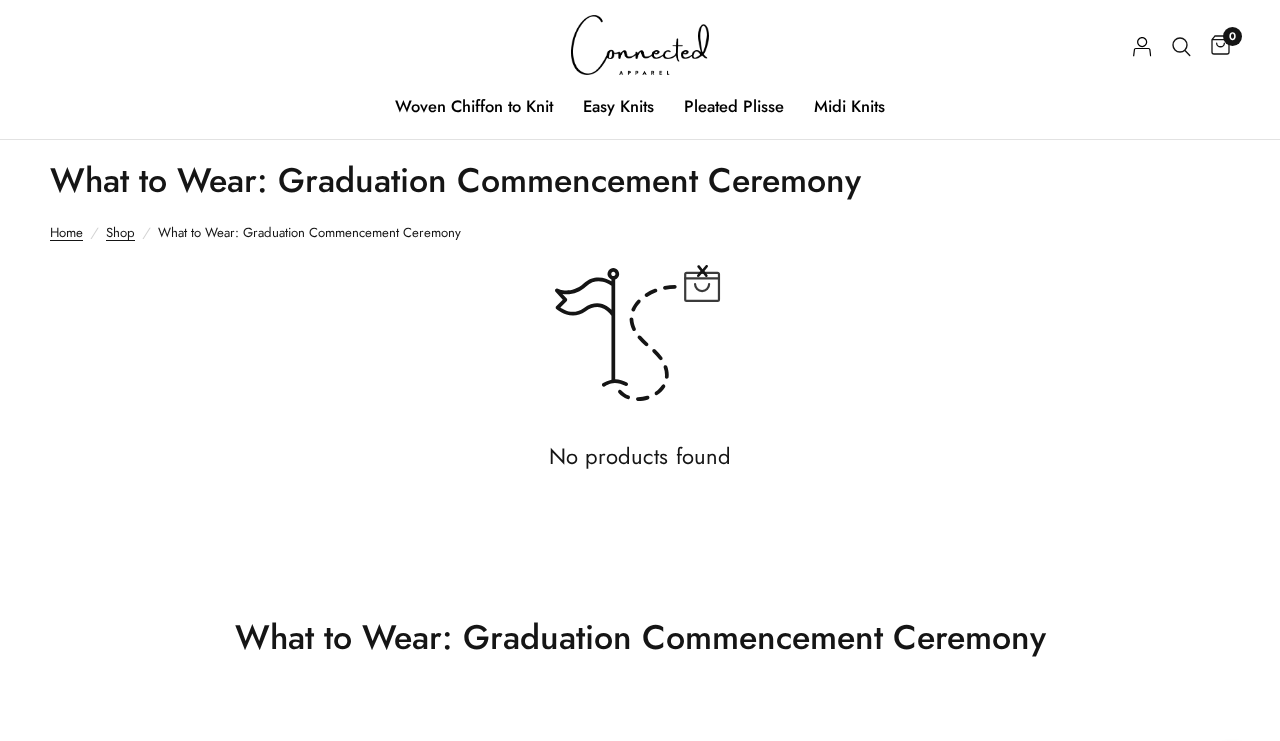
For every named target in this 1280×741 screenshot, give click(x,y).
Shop (120, 232)
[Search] (1181, 46)
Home (66, 232)
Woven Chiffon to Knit (474, 106)
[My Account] (1142, 46)
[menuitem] (474, 106)
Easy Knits (618, 106)
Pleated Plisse (734, 106)
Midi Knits (849, 106)
